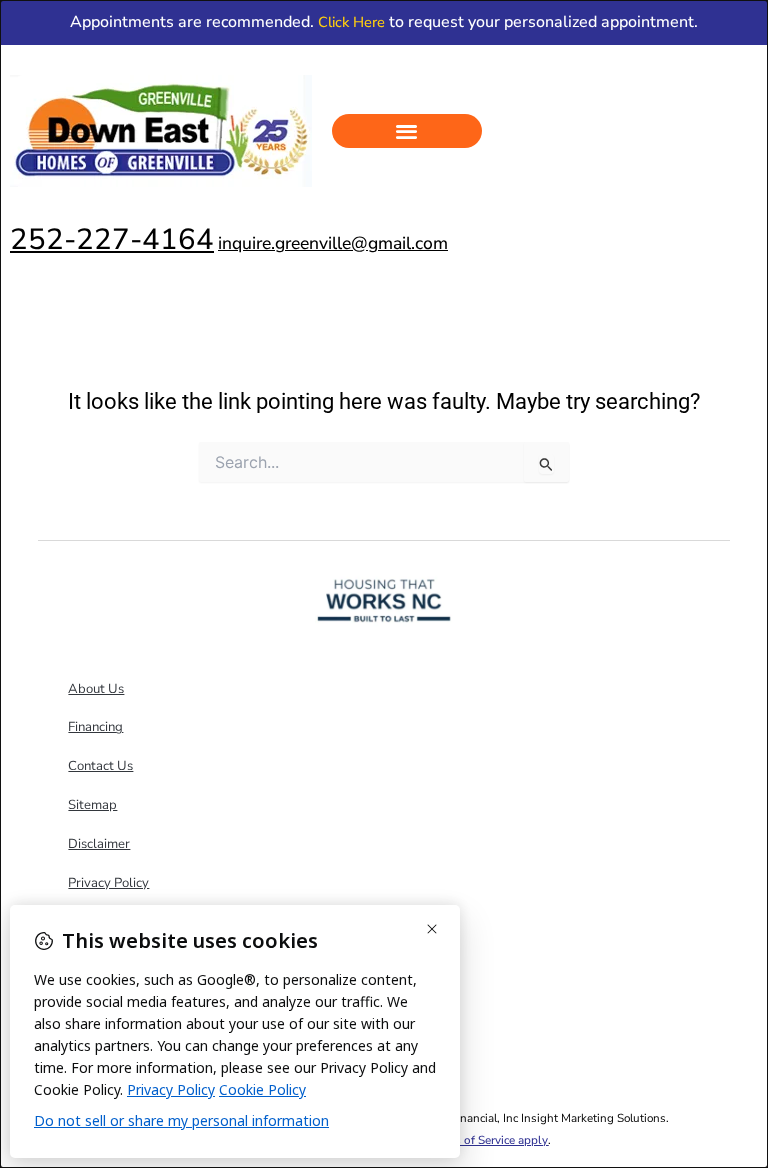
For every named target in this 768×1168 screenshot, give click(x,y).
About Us (96, 689)
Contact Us (100, 766)
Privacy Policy (108, 883)
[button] (407, 131)
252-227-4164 (112, 239)
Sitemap (92, 805)
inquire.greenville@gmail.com (333, 243)
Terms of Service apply (488, 1140)
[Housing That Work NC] (383, 599)
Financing (95, 727)
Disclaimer (99, 844)
